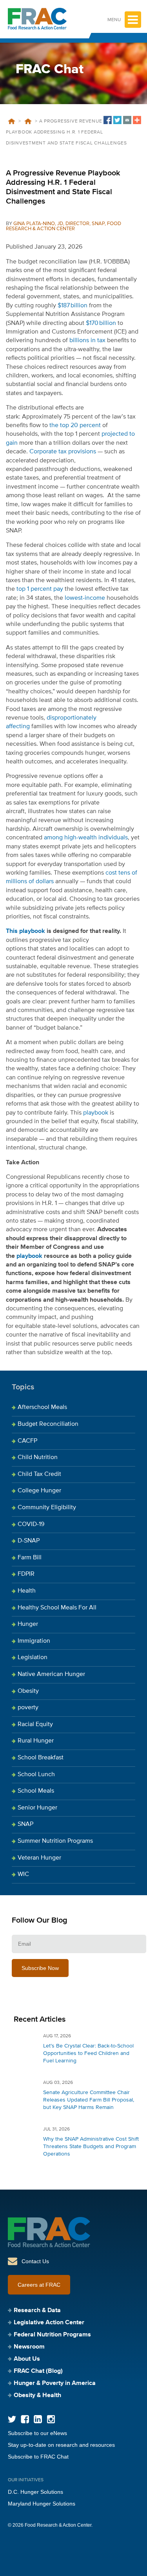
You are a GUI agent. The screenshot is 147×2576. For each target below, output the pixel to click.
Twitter (12, 2419)
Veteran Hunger (39, 1858)
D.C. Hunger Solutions (35, 2492)
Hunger (28, 1624)
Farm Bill (30, 1558)
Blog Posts (28, 121)
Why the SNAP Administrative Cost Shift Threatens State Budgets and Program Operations (91, 2147)
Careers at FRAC (39, 2285)
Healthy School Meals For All (57, 1608)
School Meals (36, 1791)
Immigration (34, 1641)
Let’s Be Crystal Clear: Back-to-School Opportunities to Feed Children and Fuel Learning (88, 2053)
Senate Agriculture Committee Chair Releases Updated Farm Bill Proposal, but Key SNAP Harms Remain (89, 2100)
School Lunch (36, 1775)
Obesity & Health (37, 2396)
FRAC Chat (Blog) (38, 2371)
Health (27, 1591)
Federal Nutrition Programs (52, 2335)
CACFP (27, 1441)
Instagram (51, 2419)
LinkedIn (38, 2419)
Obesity (28, 1691)
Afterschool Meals (42, 1407)
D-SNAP (29, 1541)
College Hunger (39, 1491)
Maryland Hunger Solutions (42, 2504)
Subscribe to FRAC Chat (38, 2457)
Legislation (33, 1658)
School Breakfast (41, 1758)
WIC (23, 1874)
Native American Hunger (51, 1674)
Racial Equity (35, 1725)
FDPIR (26, 1574)
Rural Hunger (36, 1741)
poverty (28, 1708)
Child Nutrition (38, 1458)
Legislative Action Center (49, 2323)
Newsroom (29, 2347)
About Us (27, 2359)
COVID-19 (31, 1524)
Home (11, 121)
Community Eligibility (47, 1508)
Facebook (25, 2419)
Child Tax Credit (39, 1474)
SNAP (25, 1824)
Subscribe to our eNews (37, 2433)
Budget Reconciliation (48, 1424)
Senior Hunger (37, 1808)
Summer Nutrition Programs (55, 1841)
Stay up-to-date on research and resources (61, 2445)
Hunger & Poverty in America (55, 2383)
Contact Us (35, 2261)
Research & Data (37, 2311)
